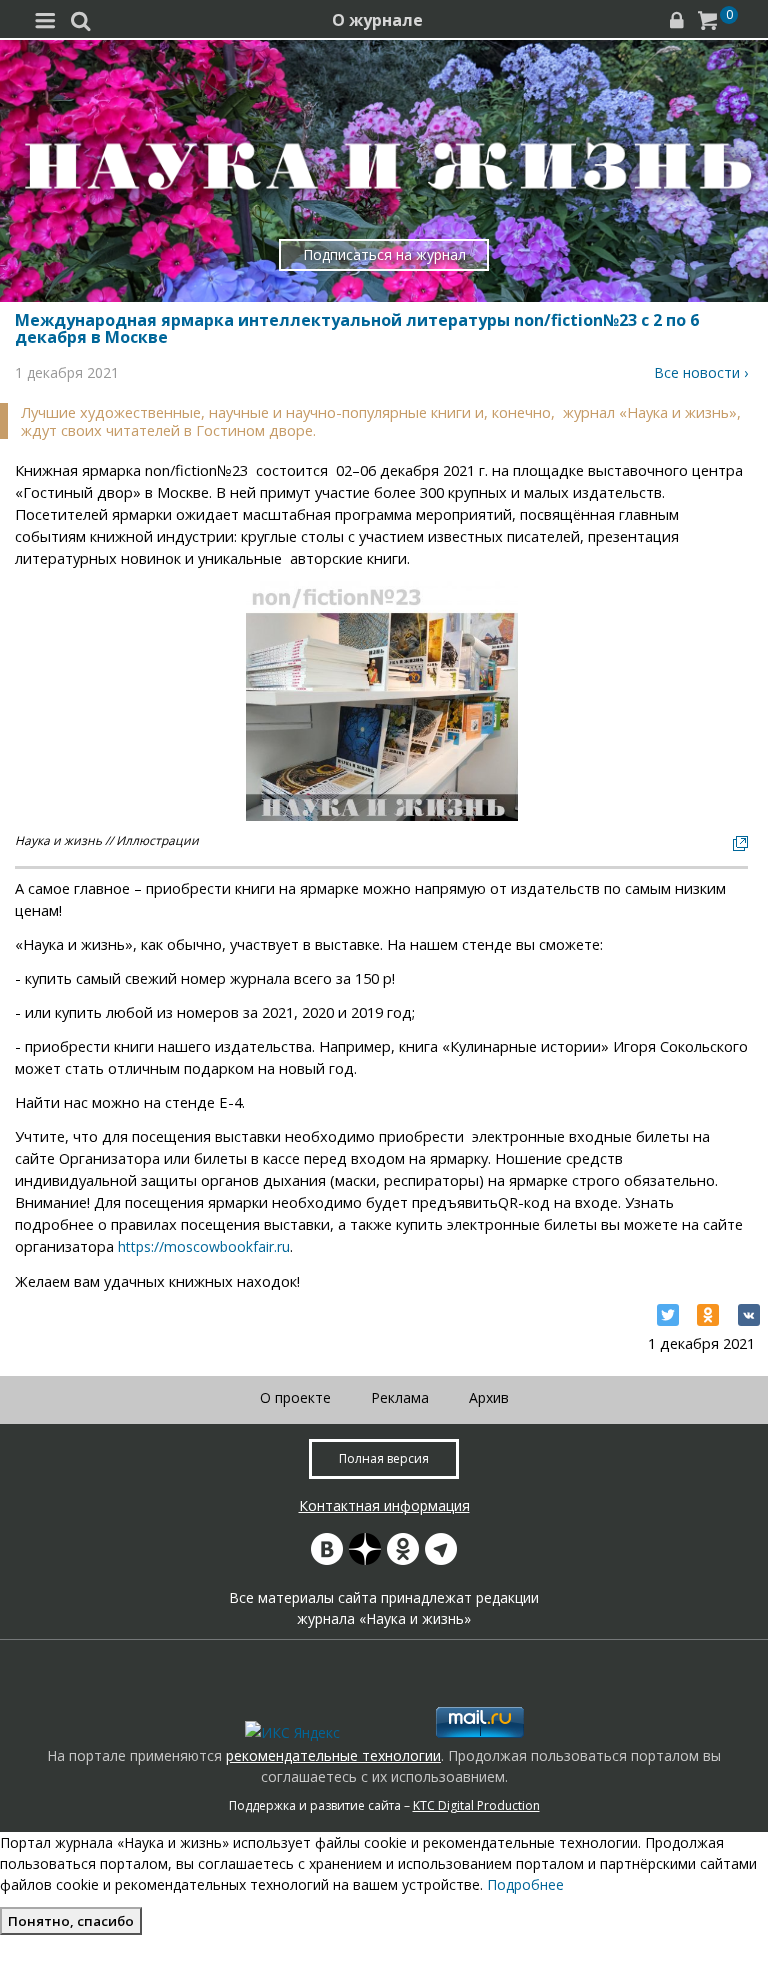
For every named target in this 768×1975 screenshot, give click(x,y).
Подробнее (525, 1884)
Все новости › (701, 372)
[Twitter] (668, 1315)
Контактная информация (384, 1505)
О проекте (295, 1397)
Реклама (400, 1397)
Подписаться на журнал (384, 254)
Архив (489, 1397)
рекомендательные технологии (333, 1755)
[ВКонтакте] (749, 1315)
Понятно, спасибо (71, 1921)
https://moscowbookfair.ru (204, 1246)
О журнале (377, 20)
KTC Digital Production (476, 1805)
